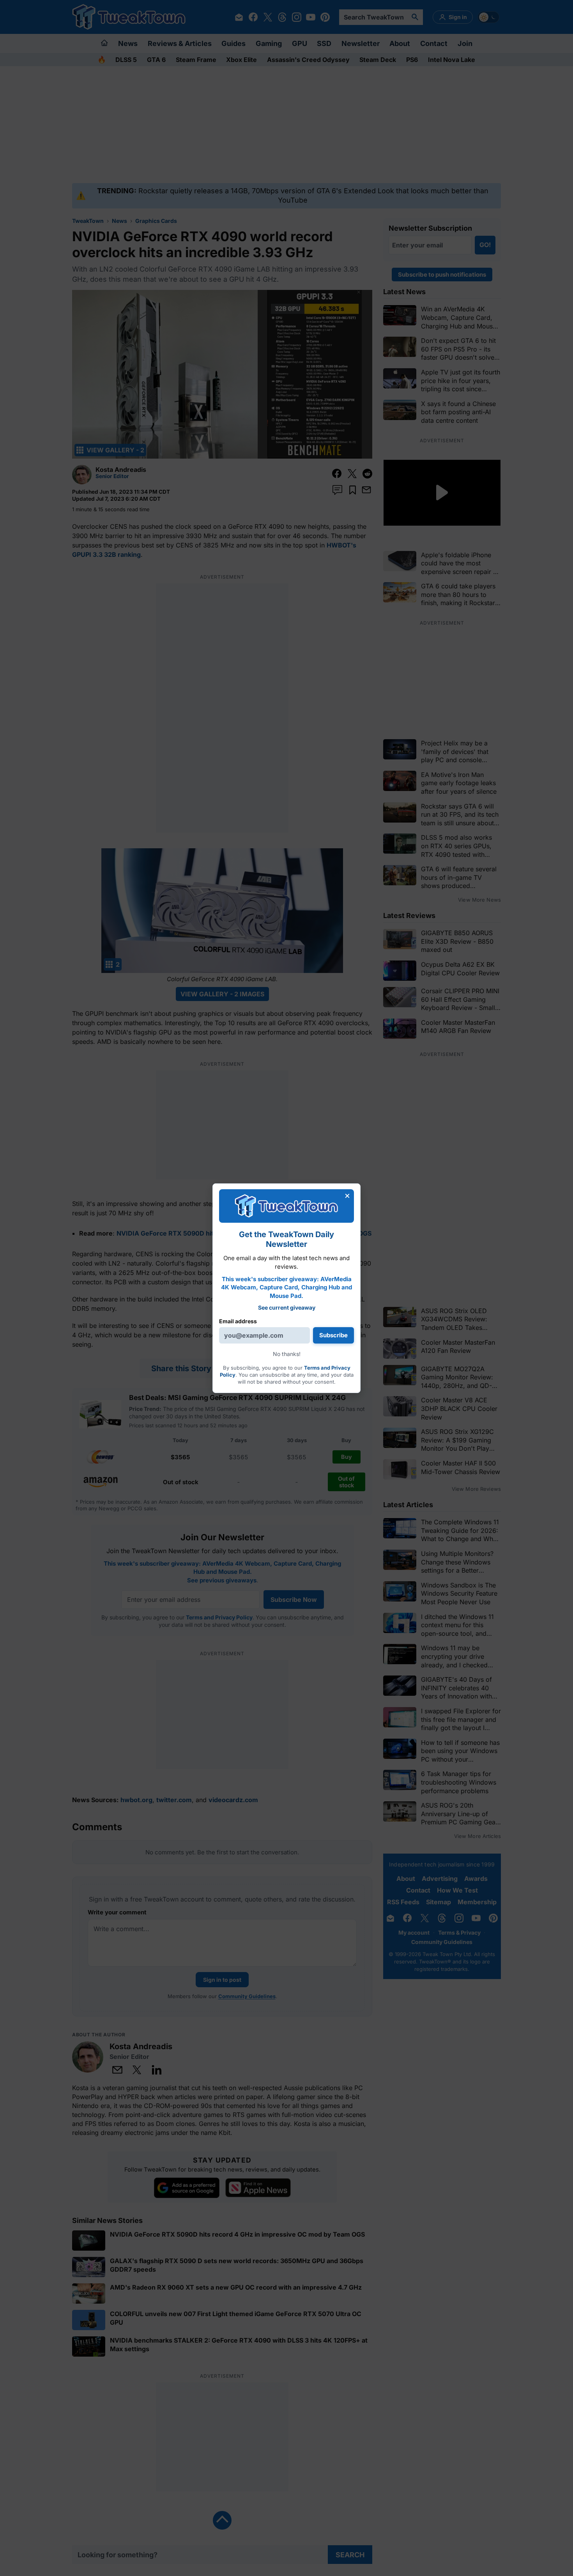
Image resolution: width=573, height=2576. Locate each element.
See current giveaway (287, 1307)
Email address (238, 1321)
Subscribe (333, 1335)
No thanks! (287, 1354)
